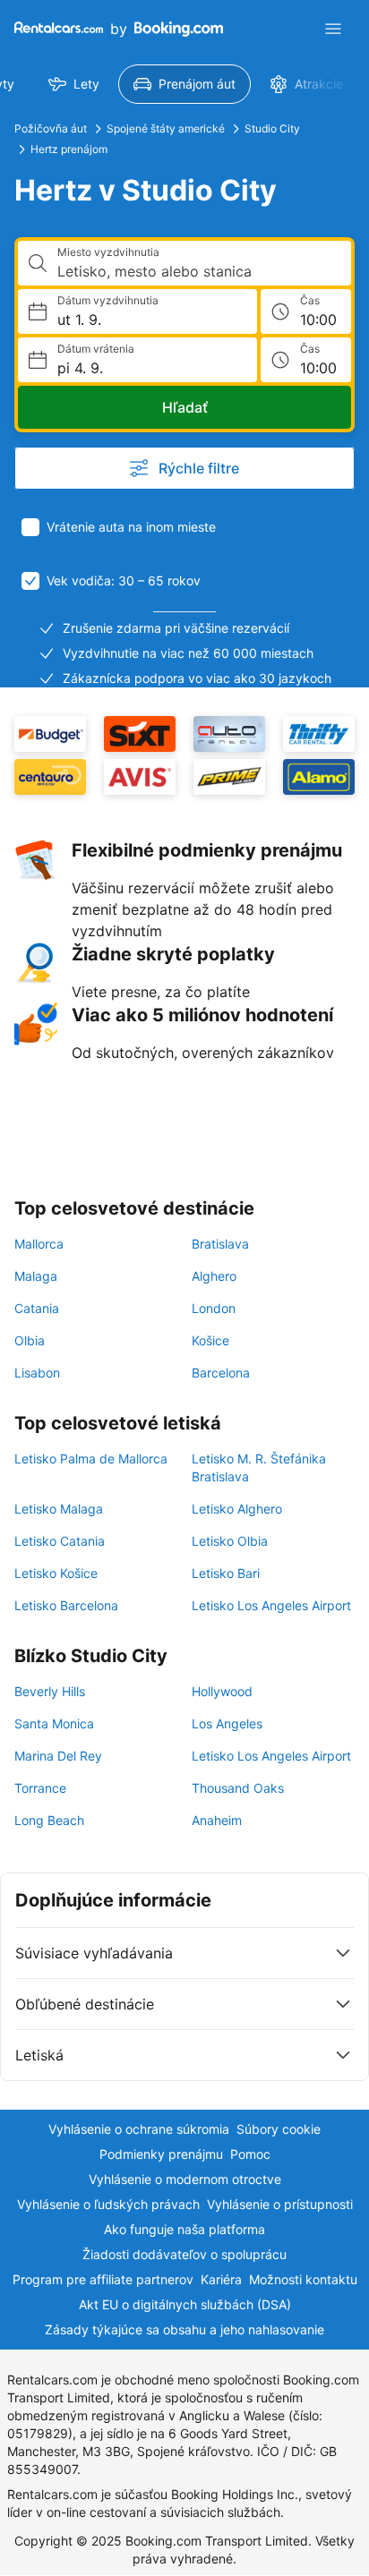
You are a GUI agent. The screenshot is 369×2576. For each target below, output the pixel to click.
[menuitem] (74, 84)
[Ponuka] (333, 29)
